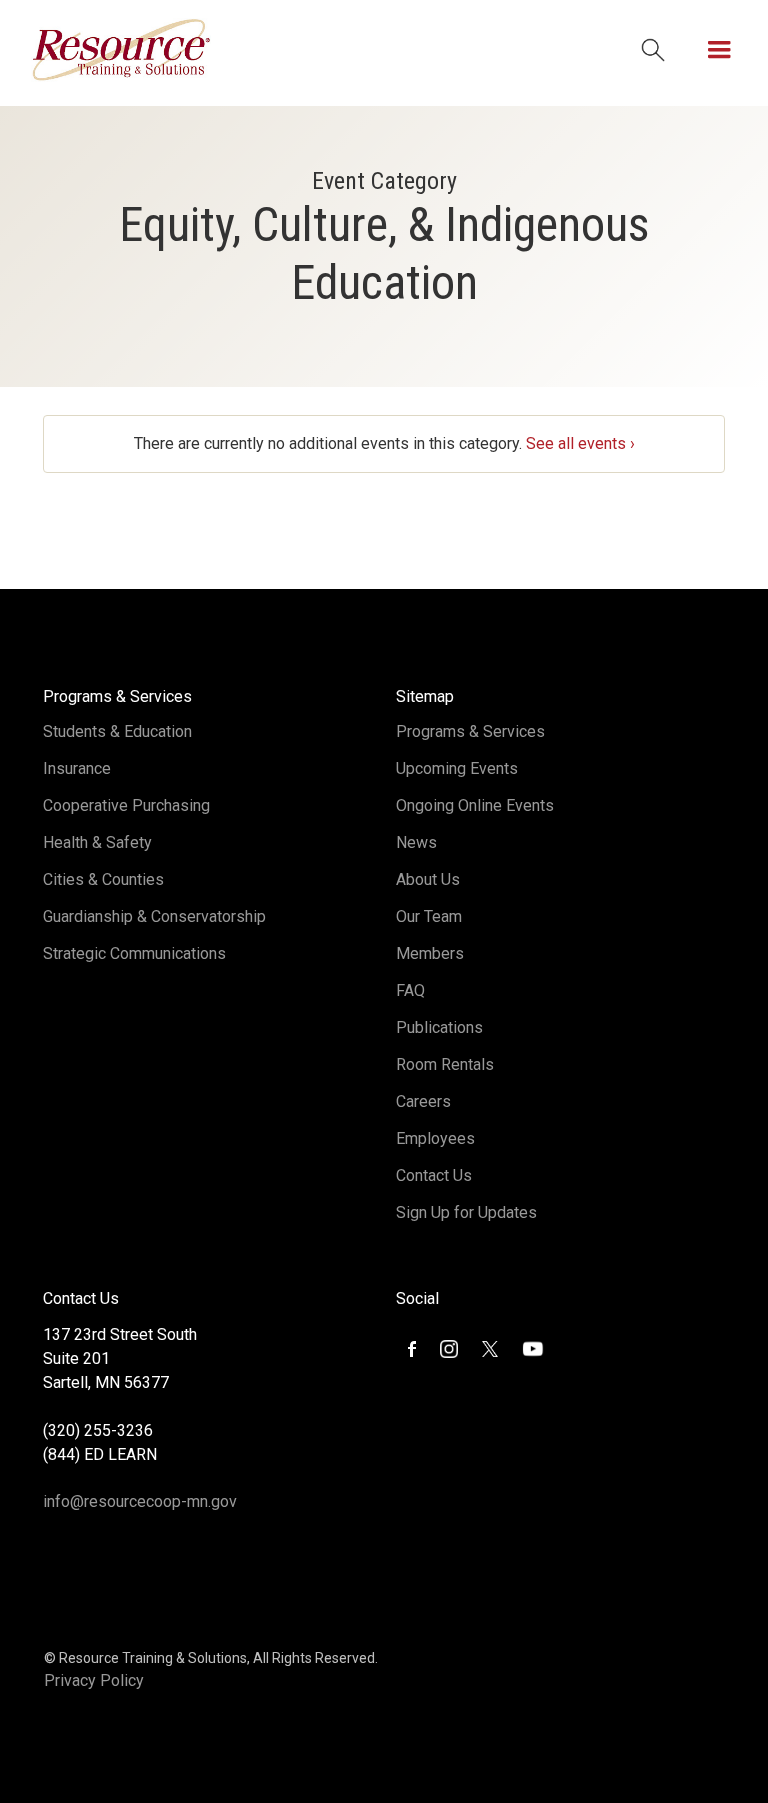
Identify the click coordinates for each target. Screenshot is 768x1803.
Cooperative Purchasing (126, 805)
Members (430, 953)
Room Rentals (445, 1064)
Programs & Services (470, 731)
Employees (435, 1138)
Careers (423, 1101)
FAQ (410, 990)
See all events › (580, 443)
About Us (428, 879)
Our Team (429, 916)
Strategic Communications (134, 953)
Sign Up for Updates (466, 1212)
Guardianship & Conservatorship (154, 916)
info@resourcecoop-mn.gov (140, 1501)
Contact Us (434, 1175)
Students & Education (117, 731)
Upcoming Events (457, 768)
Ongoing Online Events (475, 805)
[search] (653, 50)
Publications (439, 1027)
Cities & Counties (103, 879)
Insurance (77, 768)
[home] (121, 50)
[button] (719, 50)
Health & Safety (97, 842)
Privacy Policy (94, 1680)
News (416, 842)
